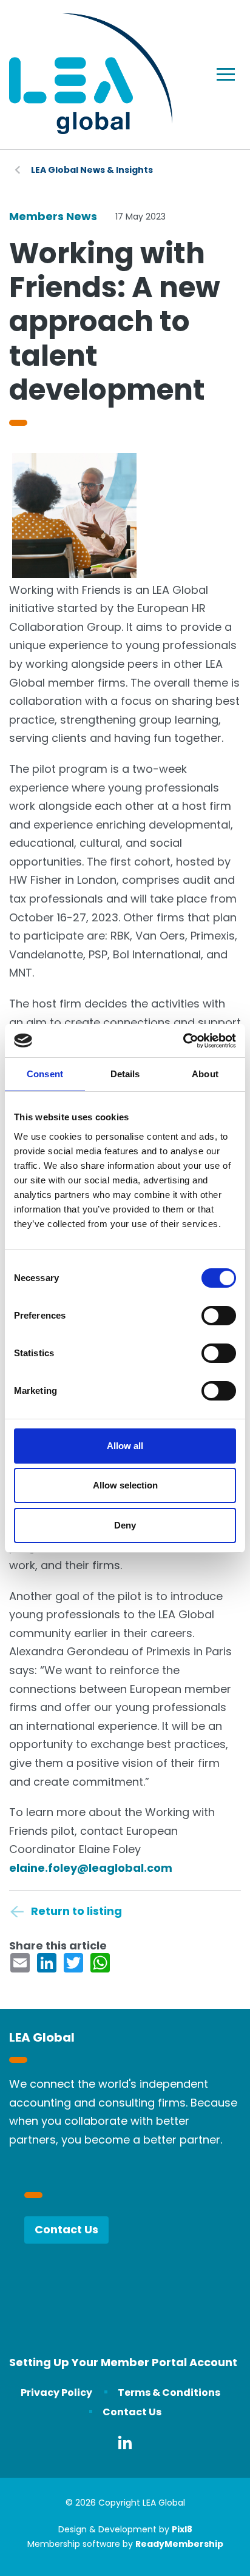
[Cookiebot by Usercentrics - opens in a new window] (183, 1041)
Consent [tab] (45, 1074)
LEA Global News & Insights (92, 170)
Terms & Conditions (169, 2393)
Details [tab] (125, 1074)
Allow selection (125, 1485)
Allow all (125, 1446)
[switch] (219, 1316)
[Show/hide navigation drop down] (226, 74)
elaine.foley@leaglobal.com (91, 1868)
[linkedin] (125, 2443)
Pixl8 (182, 2529)
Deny (125, 1525)
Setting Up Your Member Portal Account (123, 2362)
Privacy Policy (56, 2393)
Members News (53, 216)
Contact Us (66, 2229)
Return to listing (76, 1911)
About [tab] (205, 1074)
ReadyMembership (179, 2544)
